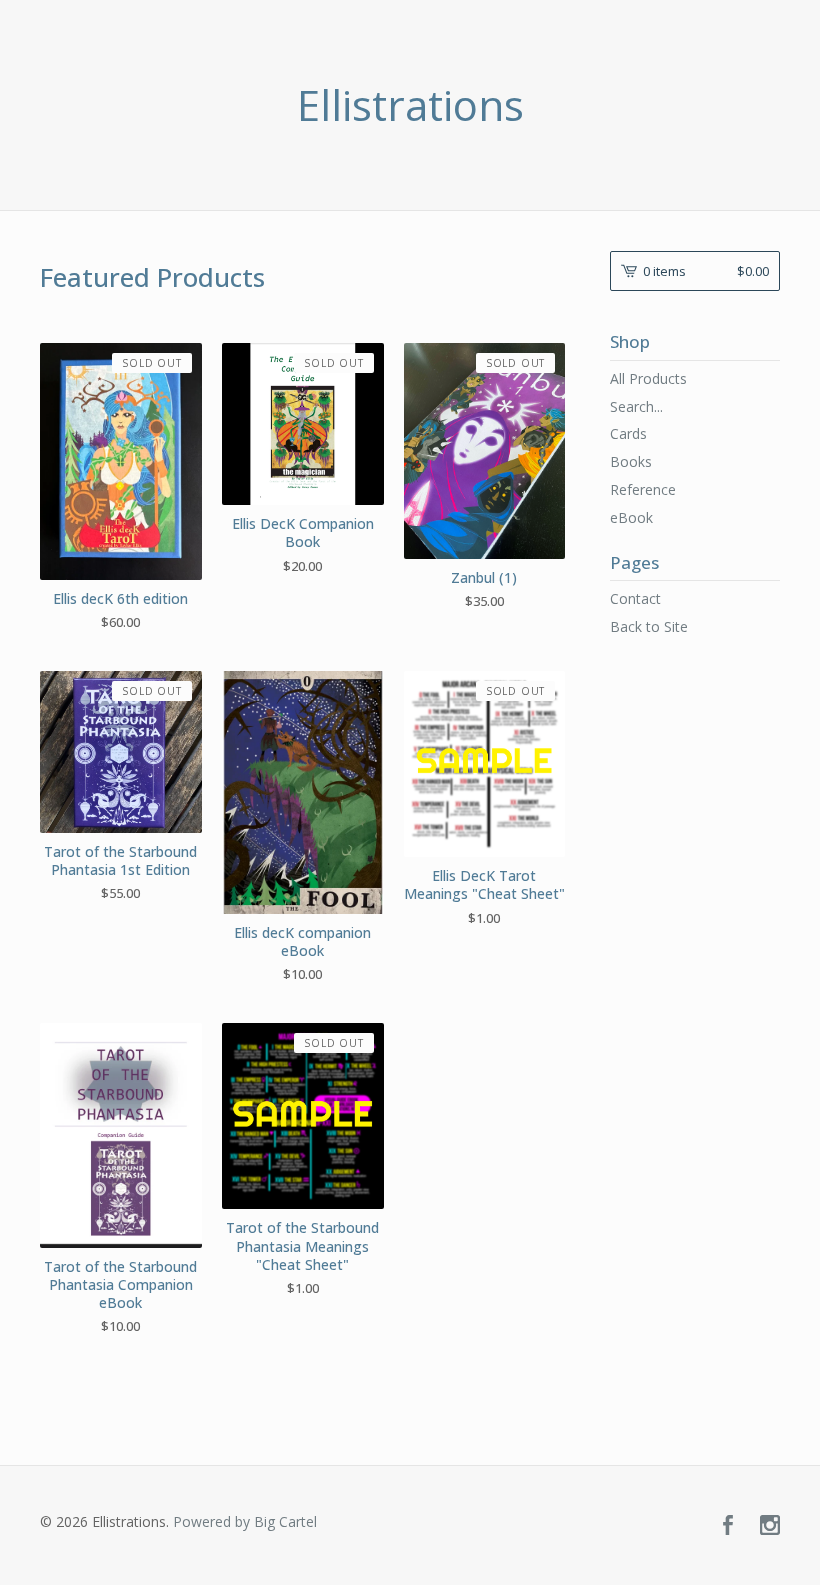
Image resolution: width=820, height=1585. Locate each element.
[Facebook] (728, 1526)
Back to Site (649, 626)
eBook (631, 517)
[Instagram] (770, 1526)
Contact (635, 598)
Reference (643, 489)
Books (631, 461)
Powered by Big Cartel (245, 1521)
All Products (648, 378)
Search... (636, 407)
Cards (628, 433)
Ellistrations (410, 105)
